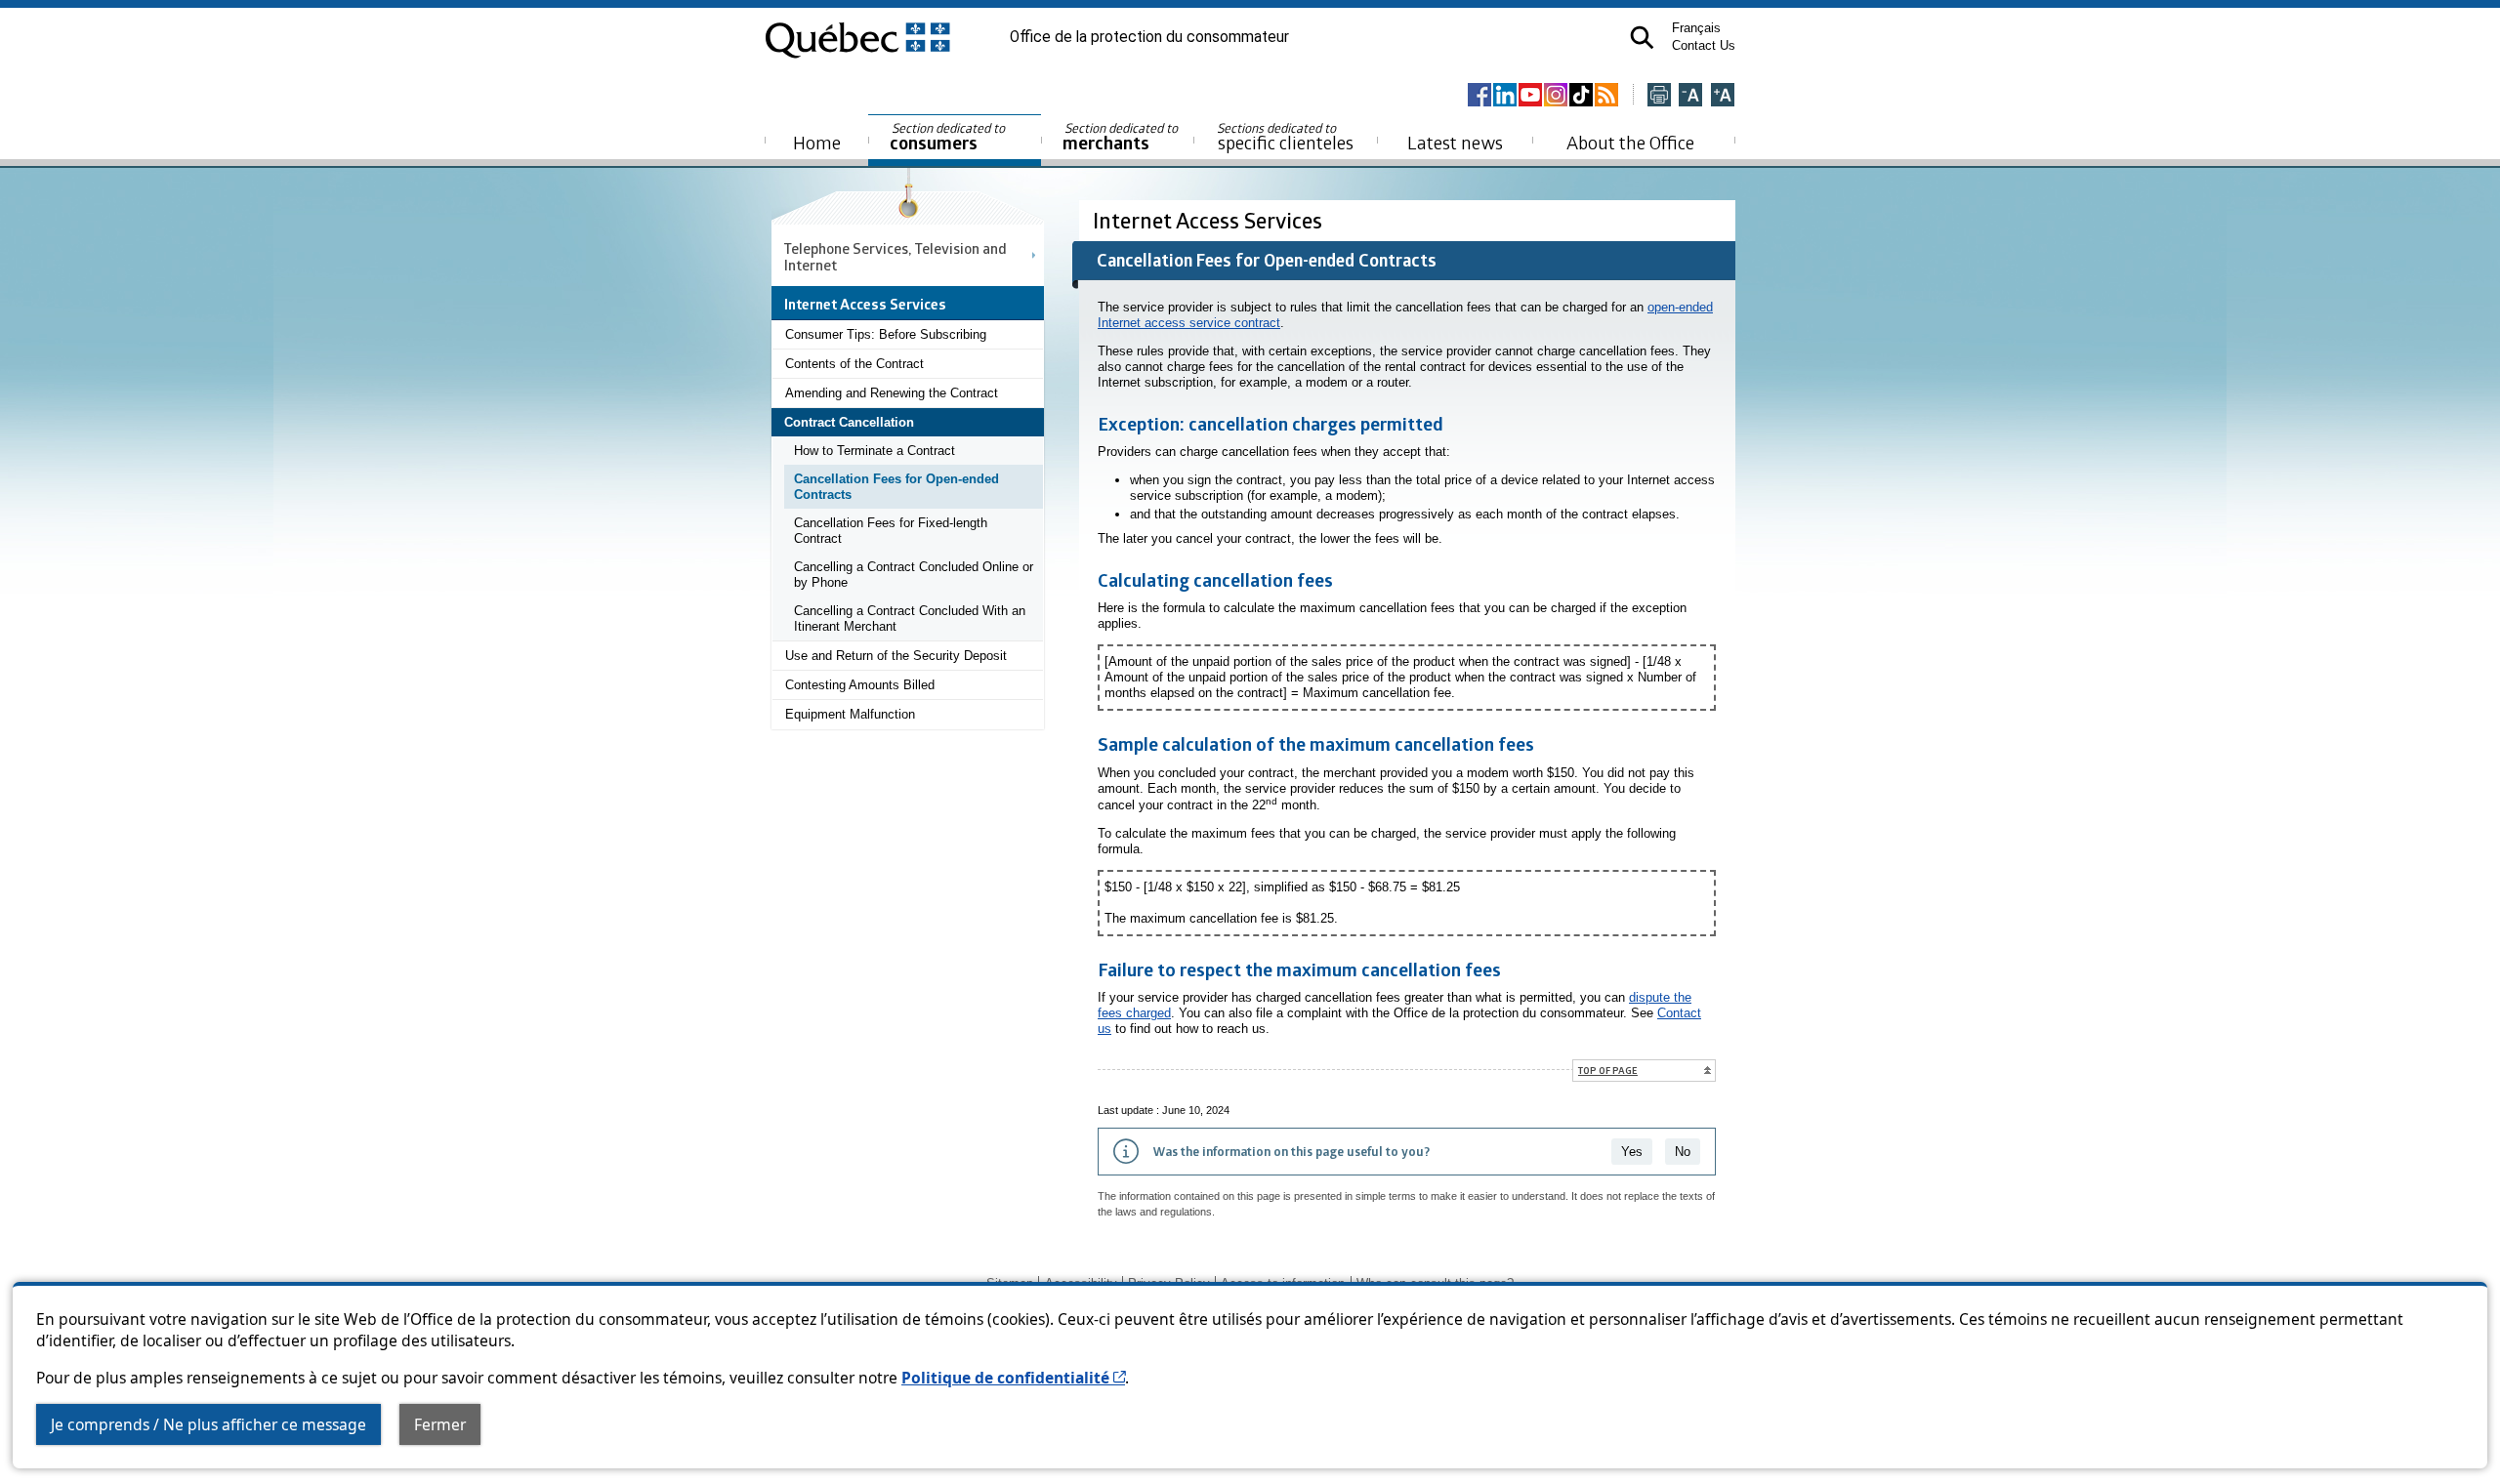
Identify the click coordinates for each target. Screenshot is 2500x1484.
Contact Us (1704, 45)
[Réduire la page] (1690, 96)
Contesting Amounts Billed (860, 685)
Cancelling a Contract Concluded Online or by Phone (914, 575)
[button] (1642, 38)
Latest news (1455, 142)
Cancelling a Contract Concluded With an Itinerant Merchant (910, 618)
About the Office (1630, 142)
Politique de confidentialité (1013, 1378)
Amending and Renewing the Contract (892, 393)
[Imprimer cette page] (1659, 96)
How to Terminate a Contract (875, 451)
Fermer (440, 1424)
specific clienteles (1285, 137)
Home (817, 142)
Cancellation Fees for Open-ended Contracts (896, 487)
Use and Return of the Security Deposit (896, 656)
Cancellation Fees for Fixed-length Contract (891, 531)
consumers (949, 137)
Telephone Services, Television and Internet (896, 256)
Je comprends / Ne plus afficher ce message (208, 1424)
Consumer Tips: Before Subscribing (886, 334)
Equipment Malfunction (850, 714)
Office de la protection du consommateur (1149, 37)
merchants (1122, 137)
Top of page (1608, 1070)
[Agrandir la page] (1723, 96)
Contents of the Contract (854, 364)
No (1683, 1152)
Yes (1632, 1152)
